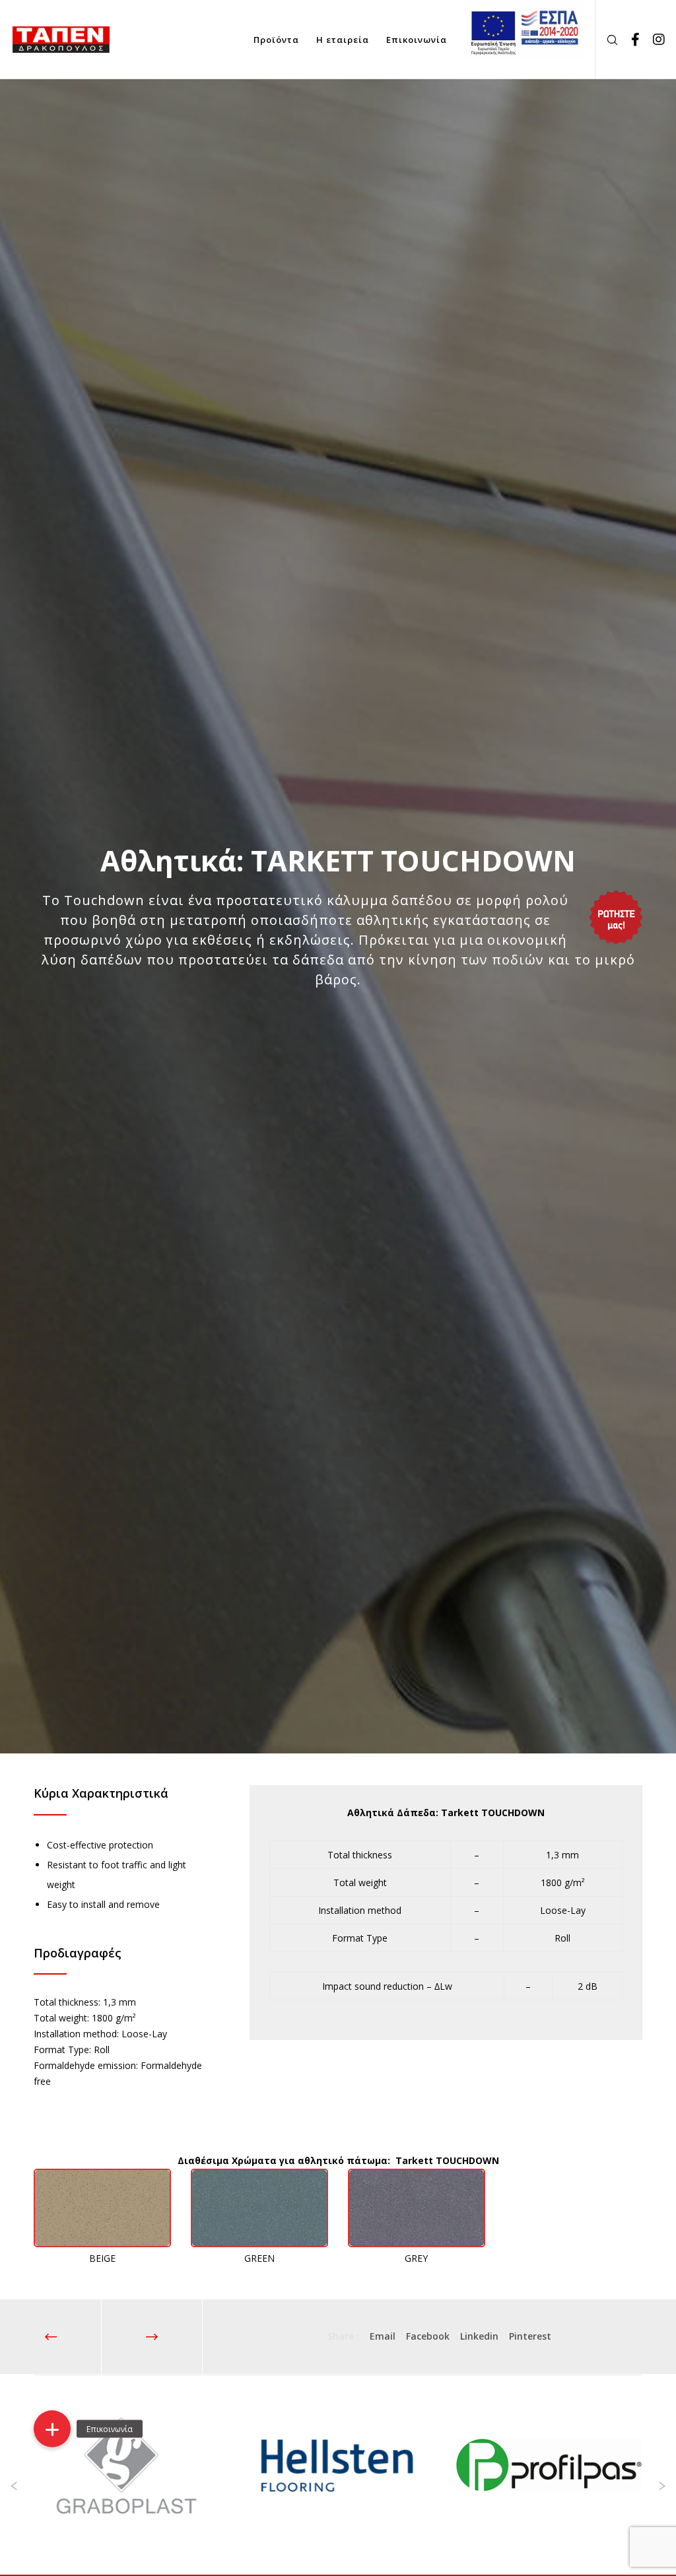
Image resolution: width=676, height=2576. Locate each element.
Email (383, 2336)
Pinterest (530, 2336)
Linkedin (479, 2336)
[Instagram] (654, 40)
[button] (52, 2429)
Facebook (428, 2336)
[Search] (607, 40)
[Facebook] (630, 40)
